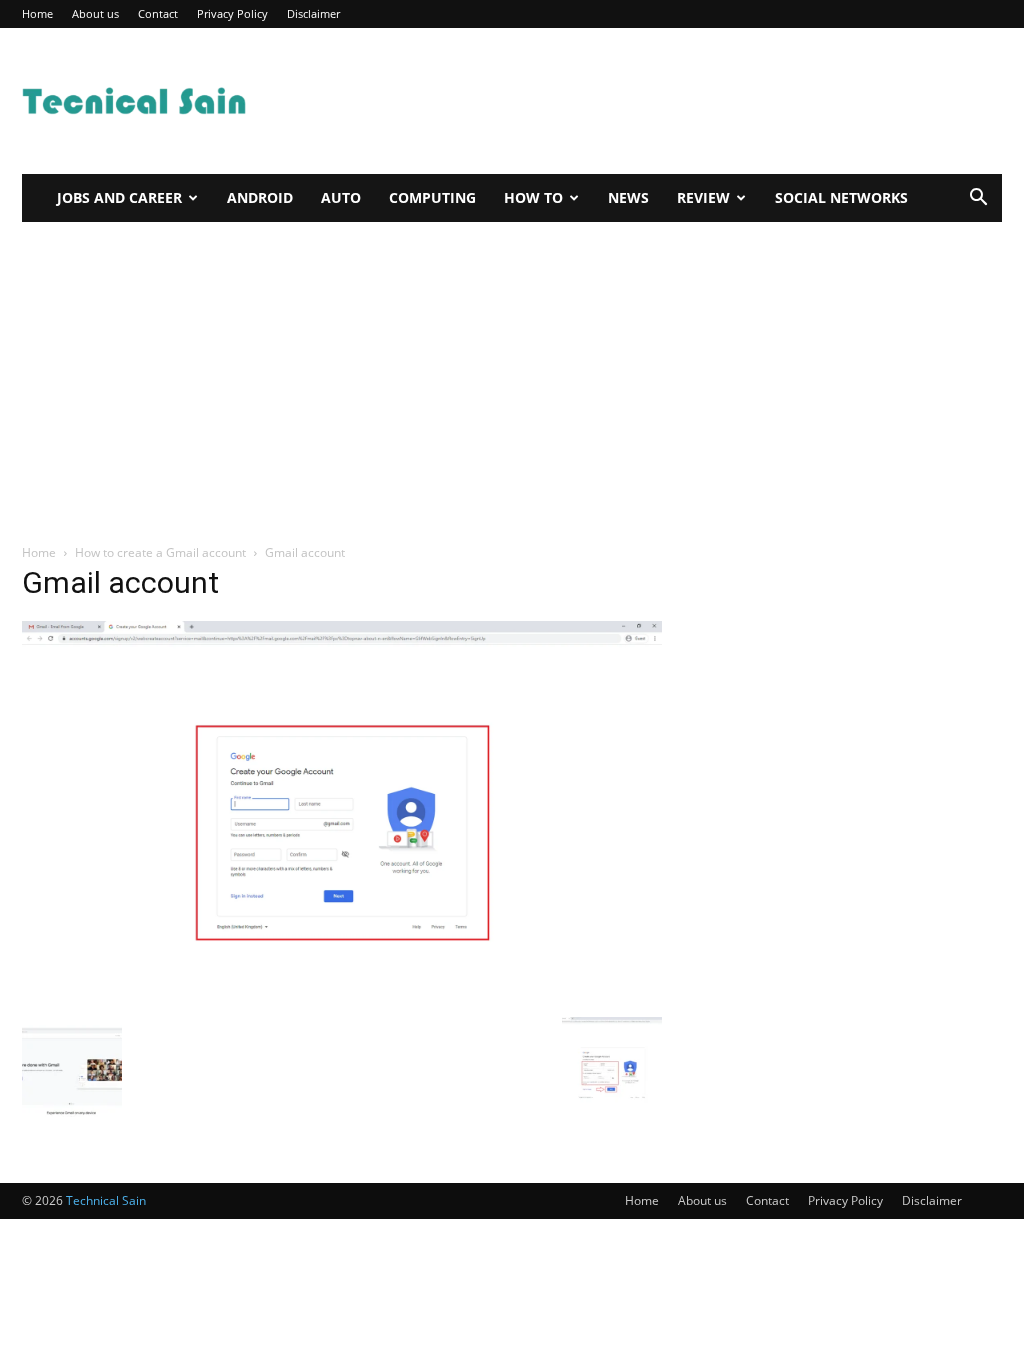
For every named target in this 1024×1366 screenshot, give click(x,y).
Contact (158, 13)
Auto (341, 197)
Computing (432, 197)
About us (95, 13)
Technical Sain (106, 1200)
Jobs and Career (119, 197)
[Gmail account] (342, 996)
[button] (978, 199)
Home (37, 13)
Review (703, 197)
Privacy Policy (232, 13)
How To (533, 197)
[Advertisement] (638, 101)
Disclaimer (313, 13)
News (628, 197)
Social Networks (841, 197)
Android (260, 197)
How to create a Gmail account (160, 552)
